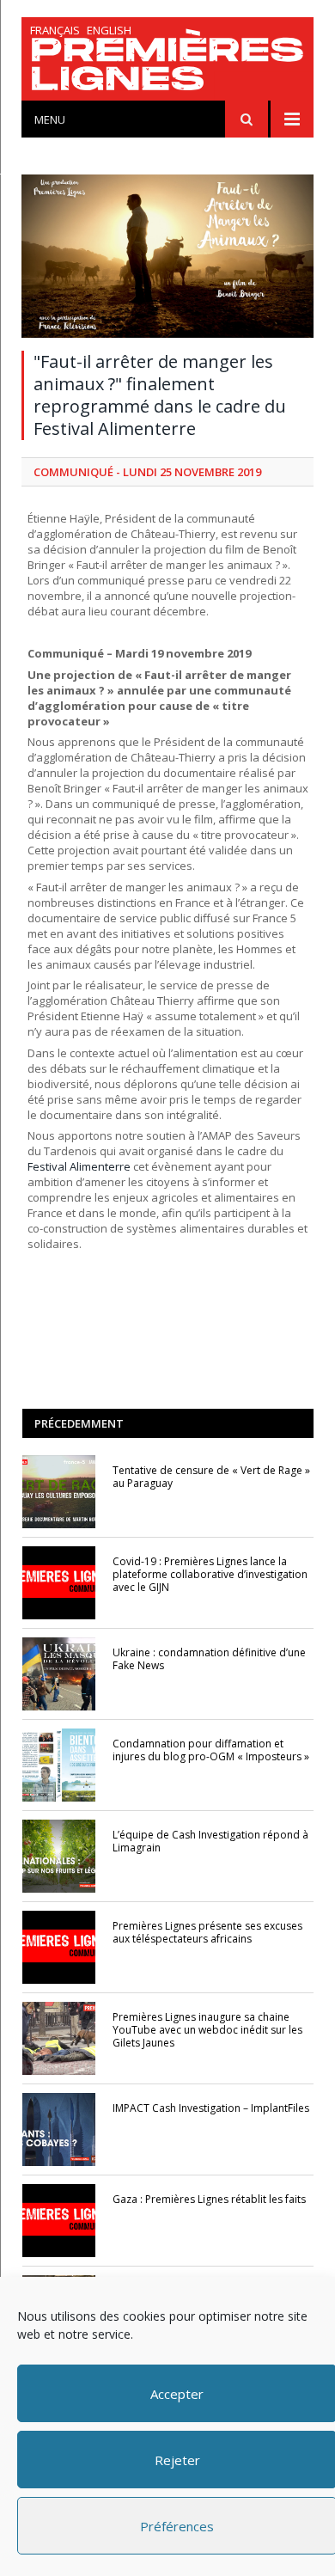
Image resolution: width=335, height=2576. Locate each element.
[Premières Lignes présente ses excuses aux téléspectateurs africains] (59, 1947)
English (109, 30)
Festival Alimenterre (79, 1166)
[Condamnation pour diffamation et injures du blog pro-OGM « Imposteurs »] (59, 1765)
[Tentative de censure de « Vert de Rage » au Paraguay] (59, 1492)
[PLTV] (167, 63)
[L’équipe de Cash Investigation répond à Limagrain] (59, 1856)
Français (55, 30)
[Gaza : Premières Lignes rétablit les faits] (59, 2221)
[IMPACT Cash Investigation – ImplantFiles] (59, 2129)
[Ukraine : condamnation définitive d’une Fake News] (59, 1674)
